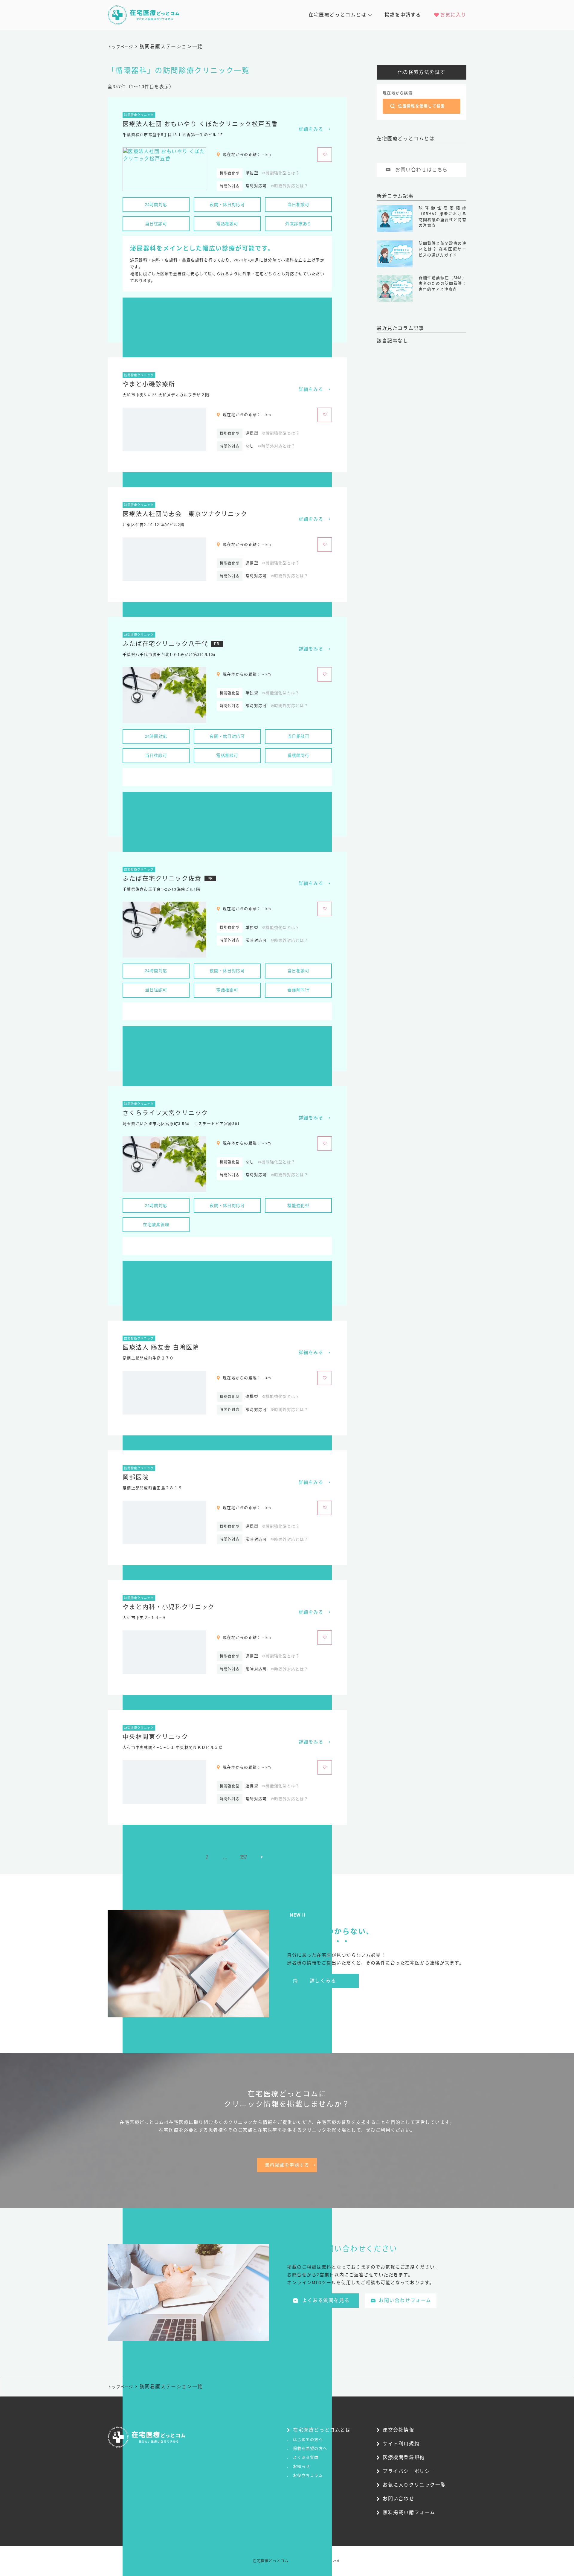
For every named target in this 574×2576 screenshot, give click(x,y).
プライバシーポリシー (409, 2471)
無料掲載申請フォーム (409, 2512)
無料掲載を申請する (287, 2165)
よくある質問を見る (326, 2300)
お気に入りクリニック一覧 (414, 2485)
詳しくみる (323, 1981)
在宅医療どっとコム (271, 2561)
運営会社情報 (399, 2430)
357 (243, 1857)
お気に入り (453, 15)
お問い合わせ (399, 2499)
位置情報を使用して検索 (421, 106)
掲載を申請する (403, 15)
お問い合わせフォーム (405, 2300)
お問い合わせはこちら (422, 170)
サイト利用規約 (401, 2444)
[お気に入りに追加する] (325, 155)
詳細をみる (311, 129)
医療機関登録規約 (404, 2457)
